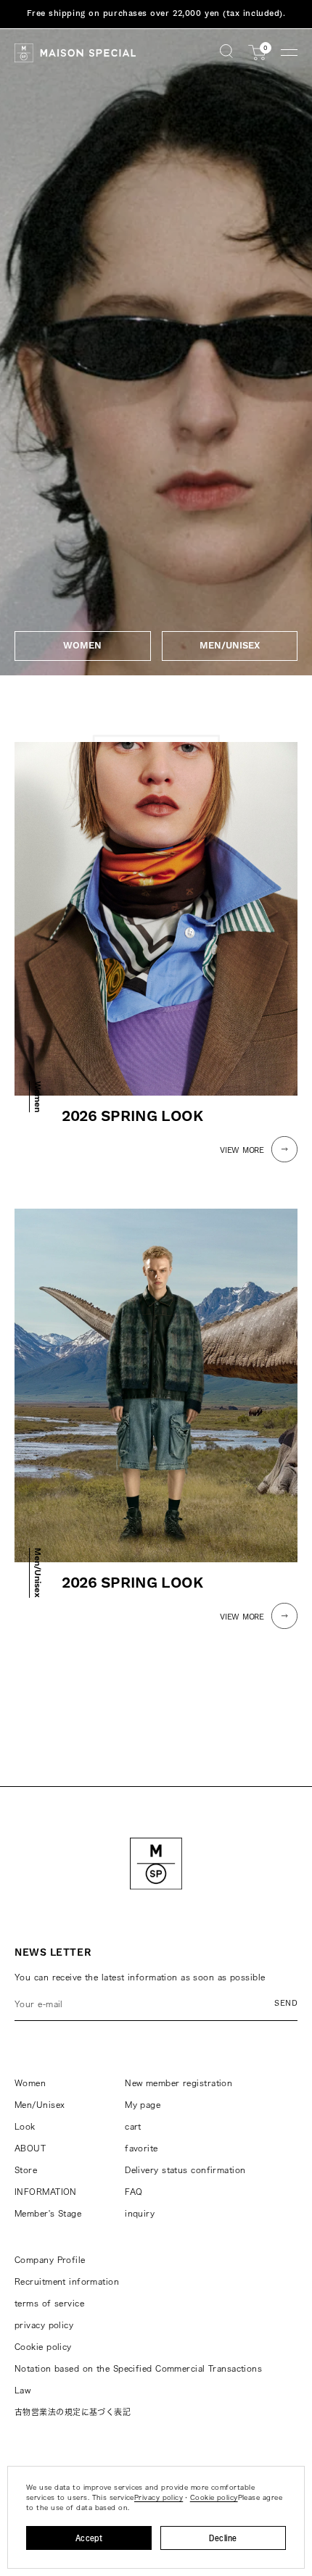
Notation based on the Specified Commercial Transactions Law (138, 2379)
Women (30, 2083)
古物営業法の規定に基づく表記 (73, 2412)
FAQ (134, 2192)
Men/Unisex (40, 2105)
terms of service (49, 2303)
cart (133, 2126)
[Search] (226, 53)
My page (143, 2105)
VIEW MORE (242, 1150)
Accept (89, 2538)
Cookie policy (43, 2347)
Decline (223, 2538)
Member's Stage (48, 2213)
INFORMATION (46, 2192)
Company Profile (50, 2260)
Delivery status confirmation (185, 2170)
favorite (141, 2148)
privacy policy (44, 2325)
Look (25, 2126)
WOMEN (82, 646)
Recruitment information (67, 2281)
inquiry (140, 2213)
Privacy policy (159, 2497)
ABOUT (30, 2148)
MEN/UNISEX (230, 646)
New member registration (178, 2083)
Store (26, 2170)
